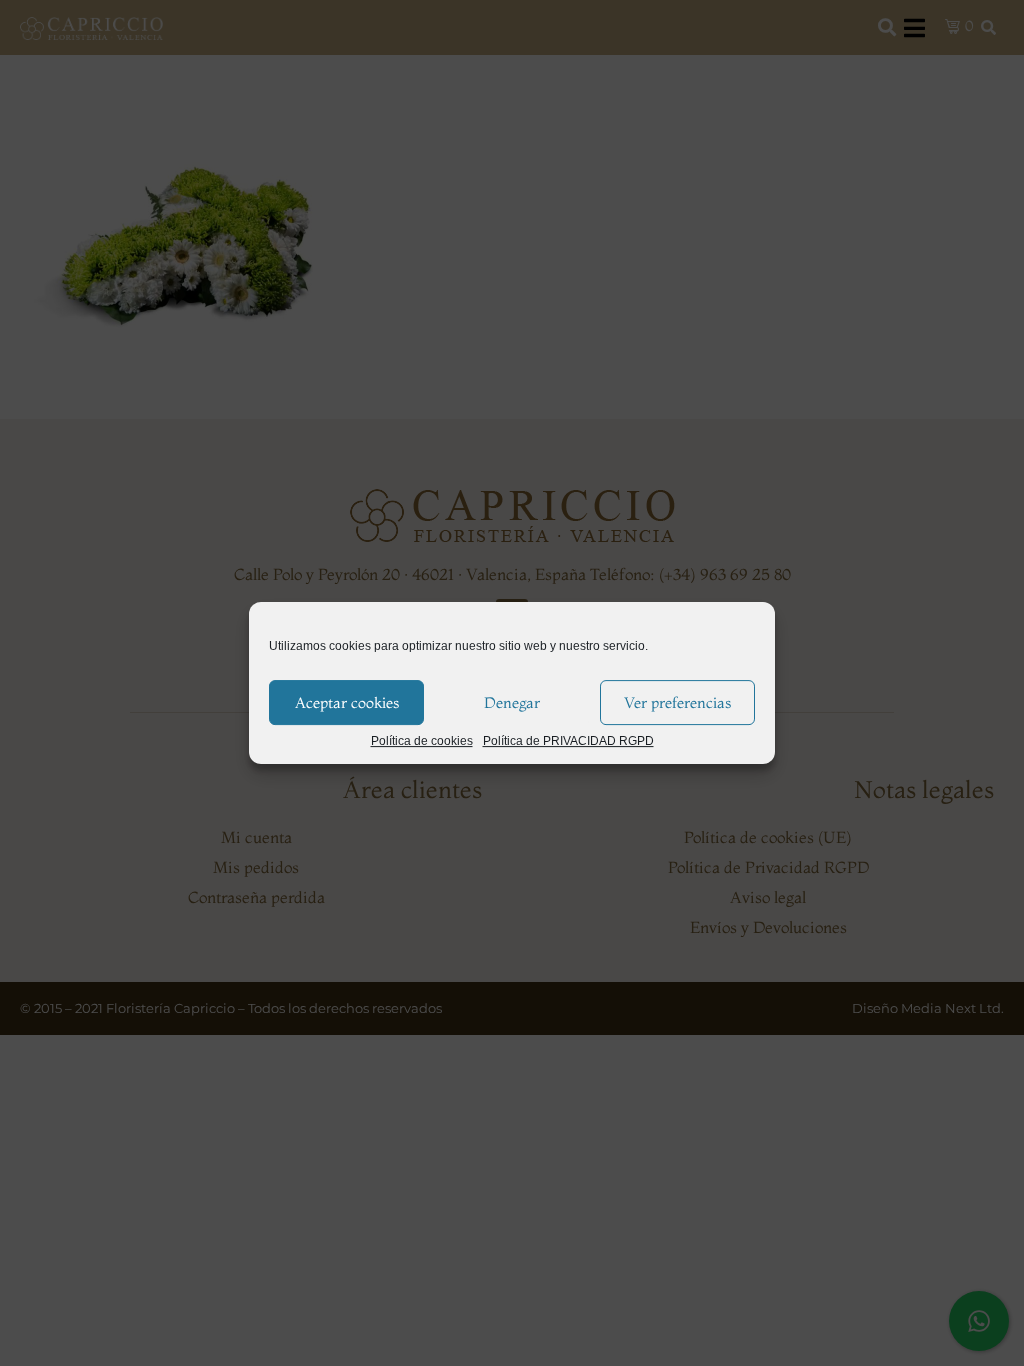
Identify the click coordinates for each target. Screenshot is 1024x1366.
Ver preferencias (677, 702)
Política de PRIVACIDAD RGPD (568, 741)
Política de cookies (422, 741)
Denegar (512, 702)
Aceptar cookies (347, 702)
